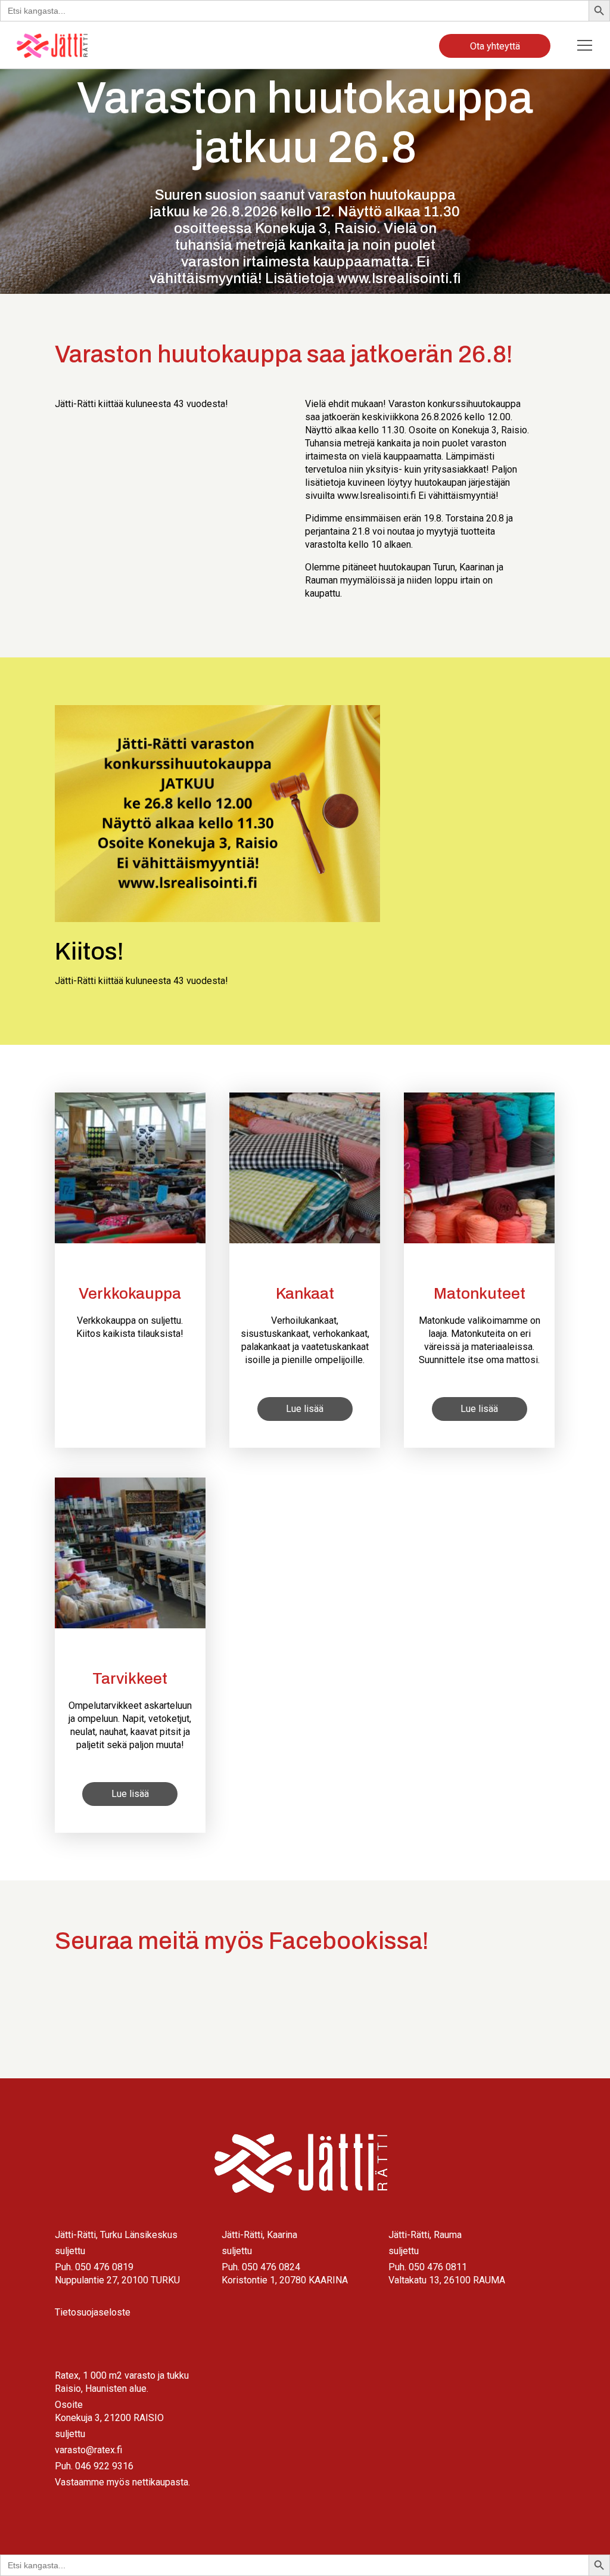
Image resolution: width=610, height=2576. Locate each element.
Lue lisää (305, 1409)
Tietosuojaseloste (93, 2312)
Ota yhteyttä (495, 46)
